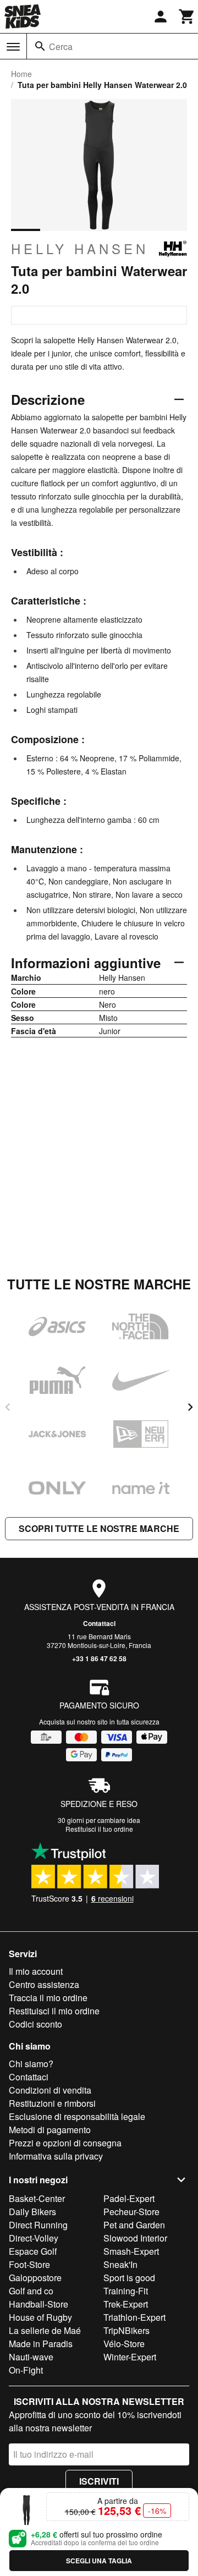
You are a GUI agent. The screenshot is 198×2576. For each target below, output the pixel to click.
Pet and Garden (134, 2225)
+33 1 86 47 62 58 (99, 1658)
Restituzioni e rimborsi (52, 2103)
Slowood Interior (135, 2238)
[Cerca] (40, 46)
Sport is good (129, 2278)
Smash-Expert (131, 2251)
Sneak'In (120, 2264)
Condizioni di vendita (50, 2090)
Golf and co (31, 2291)
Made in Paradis (41, 2344)
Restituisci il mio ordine (54, 2011)
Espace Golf (33, 2251)
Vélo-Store (124, 2344)
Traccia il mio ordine (48, 1998)
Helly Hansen (80, 249)
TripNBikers (127, 2330)
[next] (190, 1407)
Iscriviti (99, 2481)
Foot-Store (29, 2264)
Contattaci (99, 1623)
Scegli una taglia (99, 2561)
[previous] (8, 1407)
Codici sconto (35, 2024)
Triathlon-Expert (134, 2317)
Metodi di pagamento (50, 2130)
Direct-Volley (34, 2238)
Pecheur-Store (131, 2212)
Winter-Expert (130, 2357)
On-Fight (26, 2370)
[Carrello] (187, 17)
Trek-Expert (126, 2304)
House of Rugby (40, 2317)
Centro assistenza (44, 1984)
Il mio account (36, 1971)
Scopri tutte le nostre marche (99, 1528)
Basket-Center (37, 2198)
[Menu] (13, 47)
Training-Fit (126, 2291)
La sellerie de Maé (45, 2330)
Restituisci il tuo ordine (99, 1829)
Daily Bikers (32, 2212)
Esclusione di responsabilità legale (77, 2116)
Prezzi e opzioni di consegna (65, 2143)
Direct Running (38, 2225)
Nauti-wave (31, 2357)
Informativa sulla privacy (56, 2156)
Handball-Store (38, 2304)
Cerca (61, 46)
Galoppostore (35, 2278)
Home (21, 74)
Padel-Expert (129, 2198)
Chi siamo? (31, 2064)
